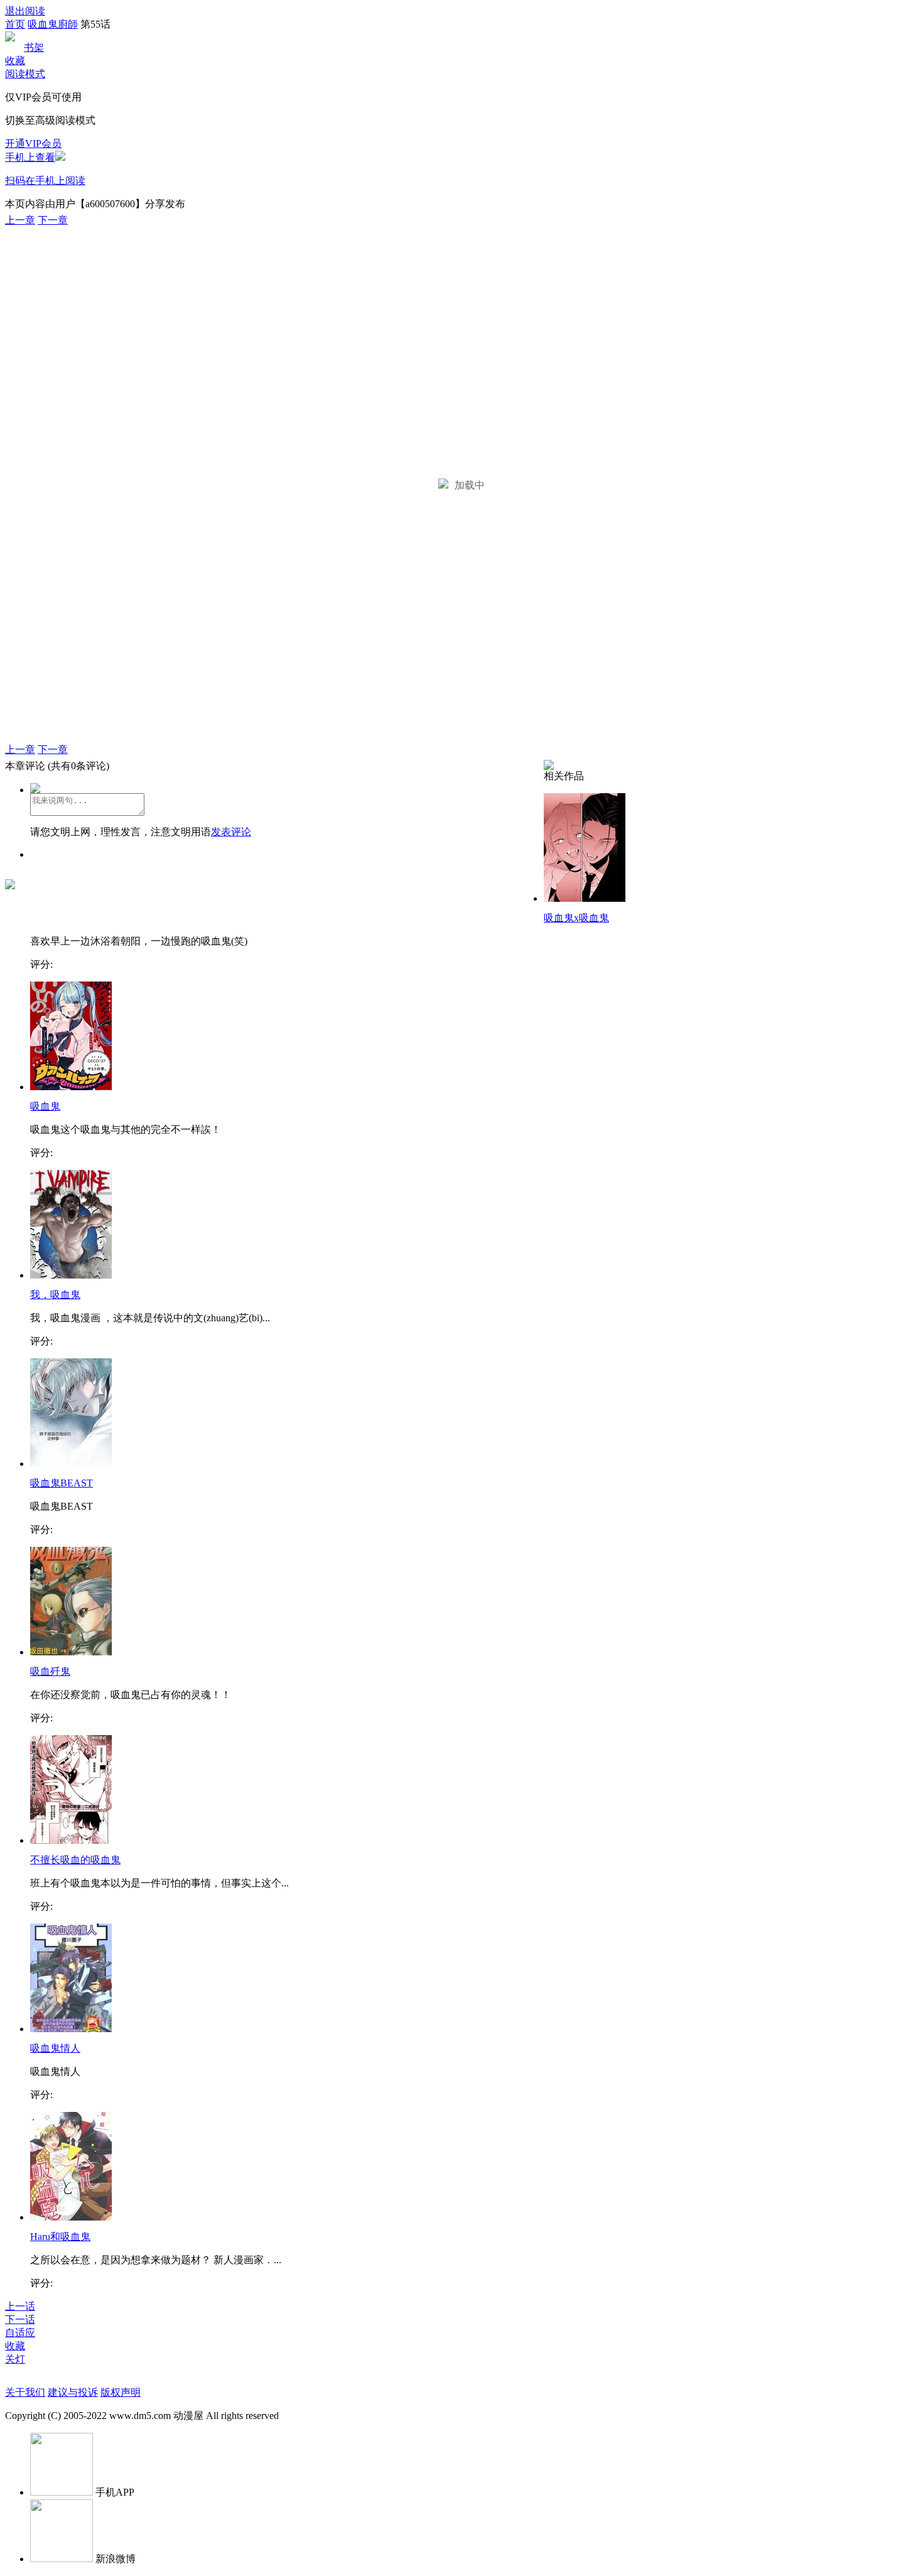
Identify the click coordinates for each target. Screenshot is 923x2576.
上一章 (20, 220)
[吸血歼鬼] (71, 1652)
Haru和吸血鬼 (60, 2237)
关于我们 (25, 2392)
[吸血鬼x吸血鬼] (585, 898)
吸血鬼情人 (55, 2048)
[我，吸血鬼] (71, 1275)
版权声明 (121, 2392)
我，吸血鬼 (55, 1295)
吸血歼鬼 (50, 1671)
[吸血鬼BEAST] (71, 1464)
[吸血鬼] (71, 1087)
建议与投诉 (73, 2392)
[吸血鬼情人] (71, 2029)
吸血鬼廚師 (53, 24)
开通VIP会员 (33, 143)
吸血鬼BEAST (62, 1483)
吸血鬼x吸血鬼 (576, 918)
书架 (34, 47)
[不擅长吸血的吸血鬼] (71, 1840)
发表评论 (231, 832)
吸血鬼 (45, 1106)
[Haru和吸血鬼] (71, 2217)
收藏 (15, 61)
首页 (15, 24)
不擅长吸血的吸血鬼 (75, 1860)
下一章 (53, 220)
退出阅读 (25, 11)
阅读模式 (25, 74)
